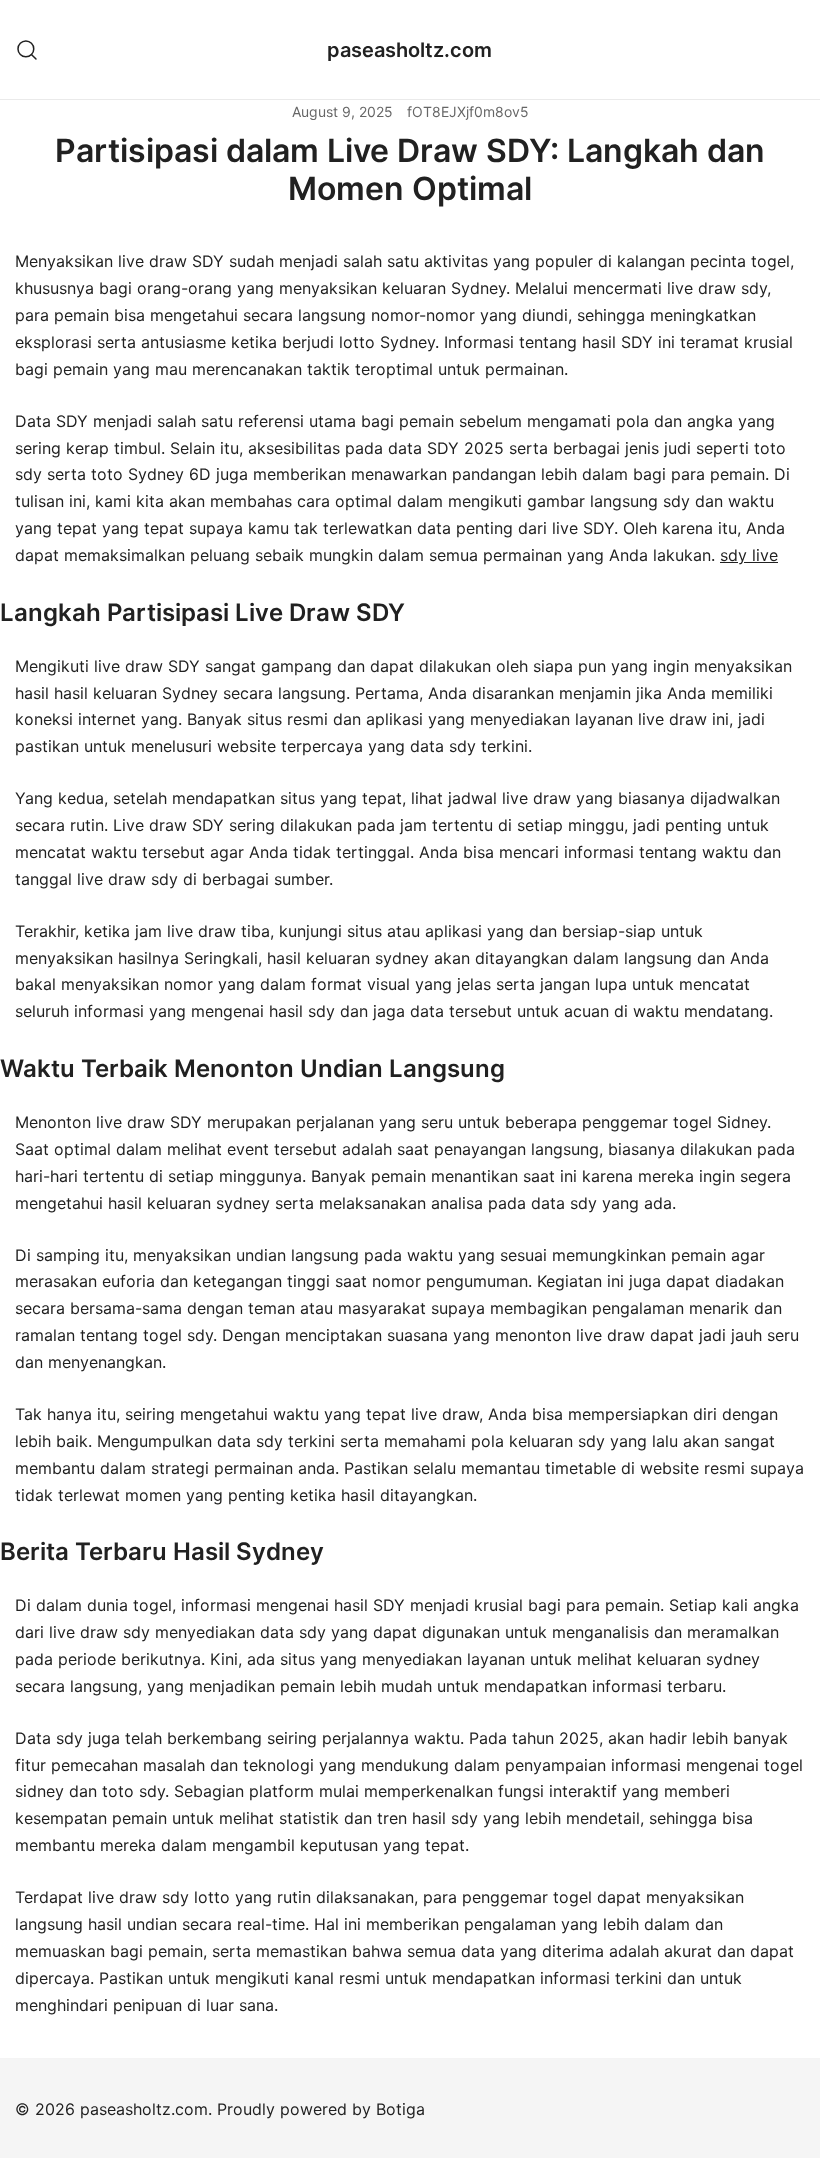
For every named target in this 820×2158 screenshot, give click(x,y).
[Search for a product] (27, 49)
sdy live (749, 555)
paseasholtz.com (409, 50)
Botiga (400, 2109)
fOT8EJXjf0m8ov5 (468, 111)
